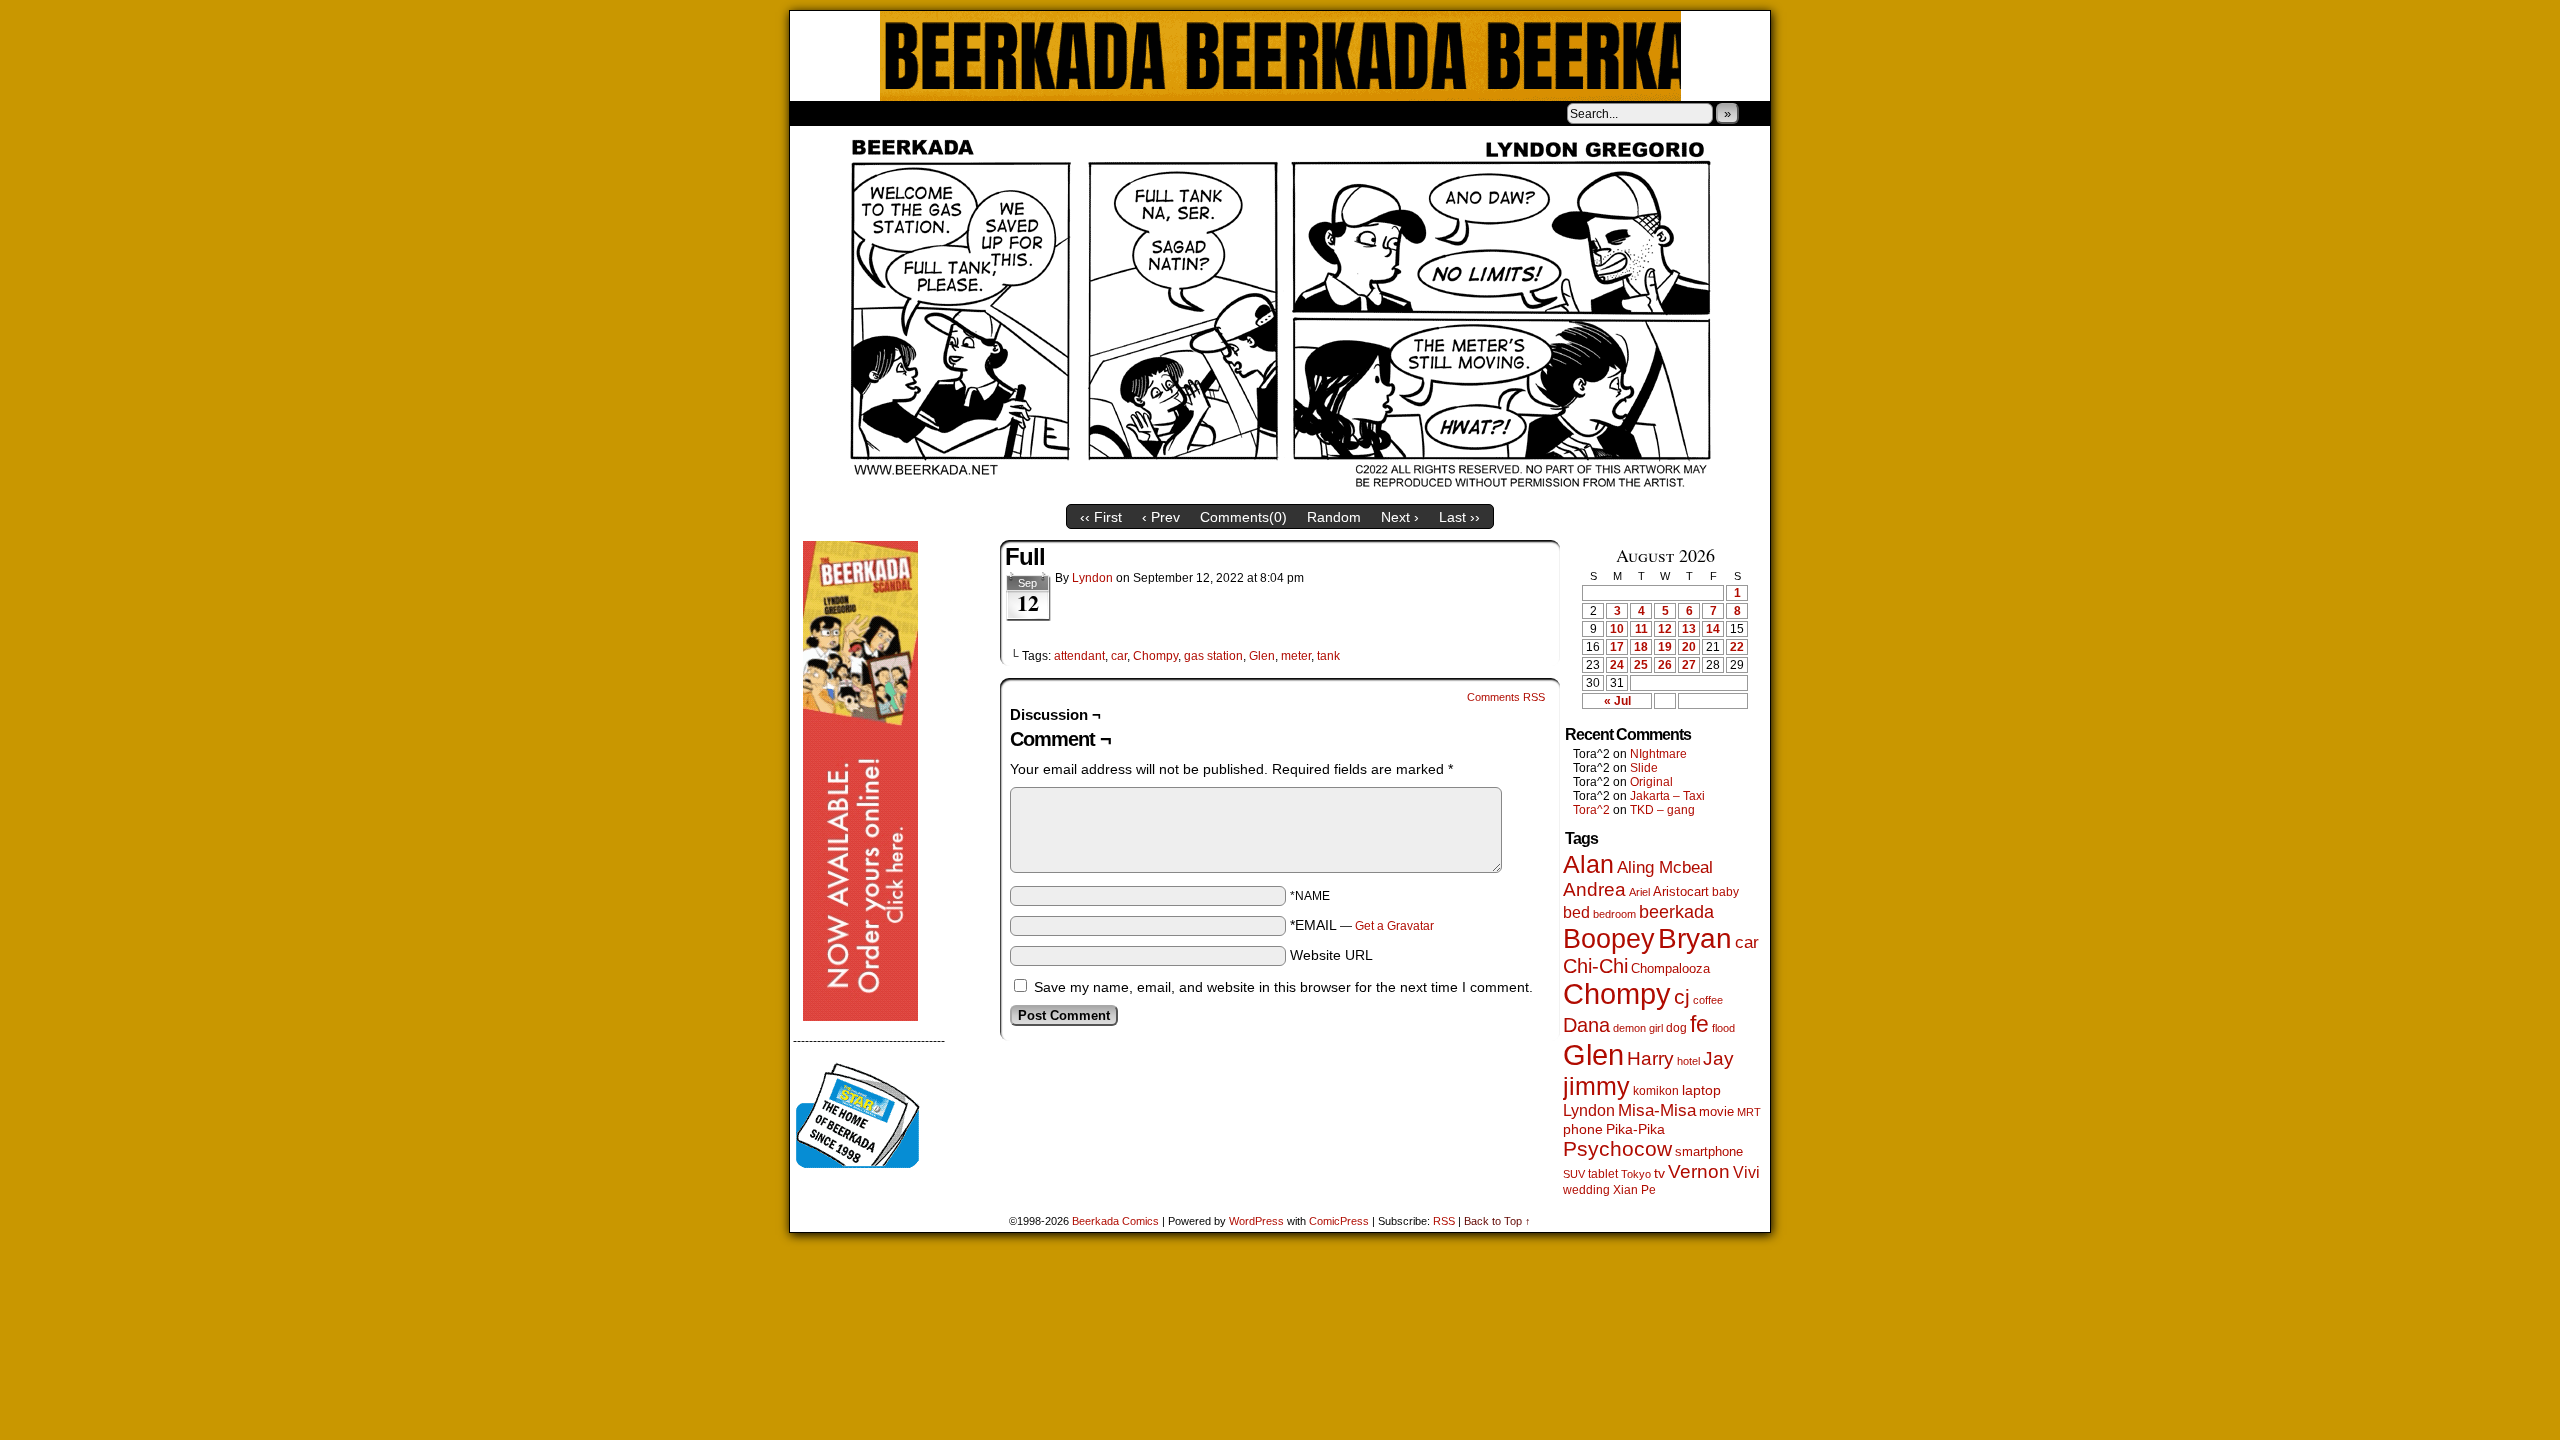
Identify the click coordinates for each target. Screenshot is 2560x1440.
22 (1737, 647)
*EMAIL (1362, 925)
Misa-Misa (1657, 1110)
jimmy (1596, 1086)
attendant (1079, 656)
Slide (1644, 768)
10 (1617, 629)
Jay (1718, 1058)
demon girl (1638, 1028)
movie (1716, 1112)
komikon (1656, 1091)
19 (1665, 647)
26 (1665, 665)
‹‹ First (1101, 517)
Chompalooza (1670, 968)
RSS (1444, 1221)
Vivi (1746, 1172)
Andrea (1594, 889)
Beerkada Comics (1280, 56)
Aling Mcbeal (1665, 867)
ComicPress (1339, 1221)
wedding (1586, 1189)
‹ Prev (1161, 517)
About (877, 113)
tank (1328, 656)
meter (1296, 656)
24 (1617, 665)
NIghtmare (1658, 754)
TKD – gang (1662, 810)
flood (1723, 1028)
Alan (1588, 864)
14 (1713, 629)
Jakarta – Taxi (1667, 796)
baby (1725, 892)
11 (1641, 629)
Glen (1262, 656)
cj (1682, 997)
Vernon (1699, 1171)
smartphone (1709, 1151)
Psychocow (1617, 1148)
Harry (1650, 1058)
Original (1651, 782)
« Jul (1617, 701)
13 (1689, 629)
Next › (1400, 517)
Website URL (1331, 955)
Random (1334, 517)
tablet (1603, 1173)
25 (1641, 665)
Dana (1586, 1025)
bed (1576, 912)
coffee (1708, 1000)
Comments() (1243, 517)
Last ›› (1459, 517)
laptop (1701, 1090)
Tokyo (1636, 1174)
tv (1659, 1173)
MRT (1749, 1112)
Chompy (1155, 656)
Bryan (1695, 938)
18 (1641, 647)
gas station (1213, 656)
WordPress (1256, 1221)
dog (1676, 1027)
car (1119, 656)
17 (1617, 647)
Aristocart (1681, 892)
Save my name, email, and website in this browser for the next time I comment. (1283, 987)
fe (1699, 1024)
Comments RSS (1506, 697)
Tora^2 (1591, 810)
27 (1689, 665)
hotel (1688, 1061)
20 (1689, 647)
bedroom (1614, 914)
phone (1583, 1129)
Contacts (1015, 113)
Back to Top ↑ (1497, 1221)
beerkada (1676, 911)
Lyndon (1092, 578)
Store (939, 113)
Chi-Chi (1595, 966)
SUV (1574, 1174)
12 (1665, 629)
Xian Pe (1634, 1189)
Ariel (1639, 892)
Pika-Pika (1635, 1129)
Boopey (1609, 938)
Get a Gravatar (1394, 926)
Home (818, 113)
